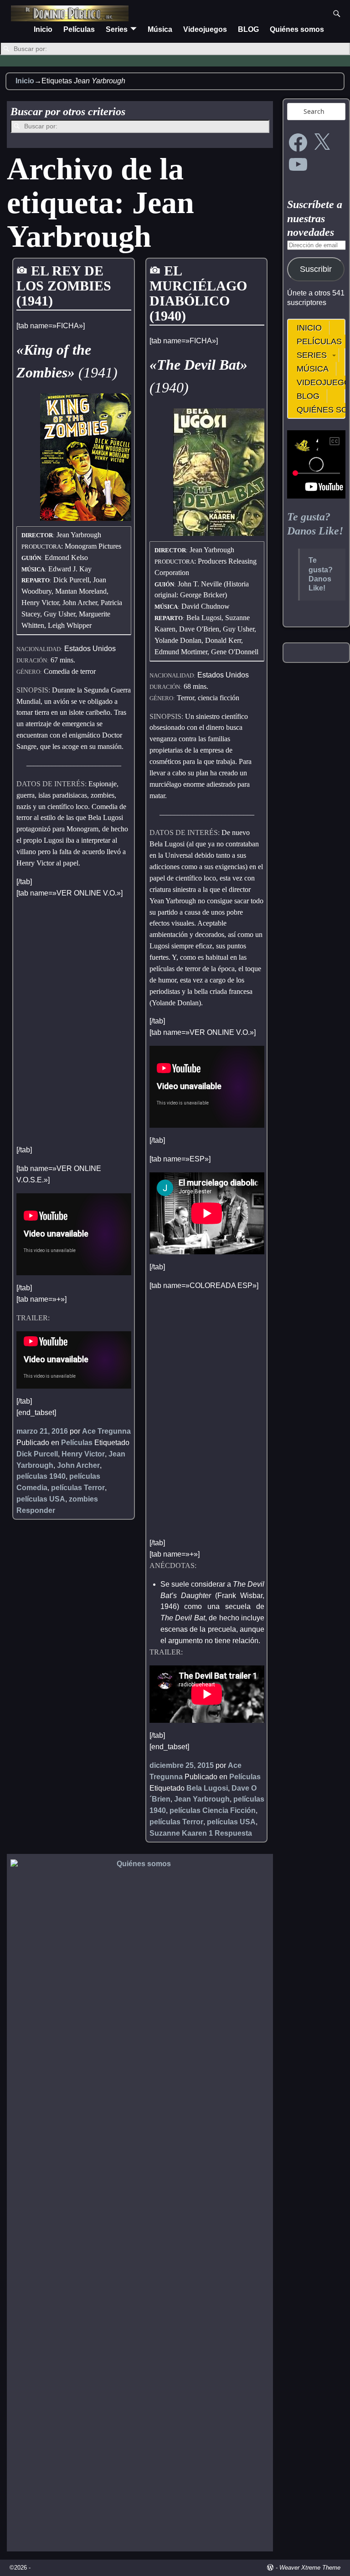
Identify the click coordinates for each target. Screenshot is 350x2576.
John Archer (78, 1465)
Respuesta (230, 1833)
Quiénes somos (297, 29)
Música (160, 29)
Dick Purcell (37, 1454)
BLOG (248, 29)
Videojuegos (205, 29)
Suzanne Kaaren (178, 1833)
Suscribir (316, 269)
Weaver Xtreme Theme (310, 2568)
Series (117, 29)
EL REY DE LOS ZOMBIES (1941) (64, 286)
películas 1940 (41, 1476)
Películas (79, 29)
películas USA (41, 1499)
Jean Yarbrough (202, 1799)
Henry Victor (83, 1454)
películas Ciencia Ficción (213, 1810)
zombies (83, 1499)
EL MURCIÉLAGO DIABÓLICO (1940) (198, 293)
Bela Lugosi (207, 1788)
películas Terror (78, 1488)
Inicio (43, 29)
